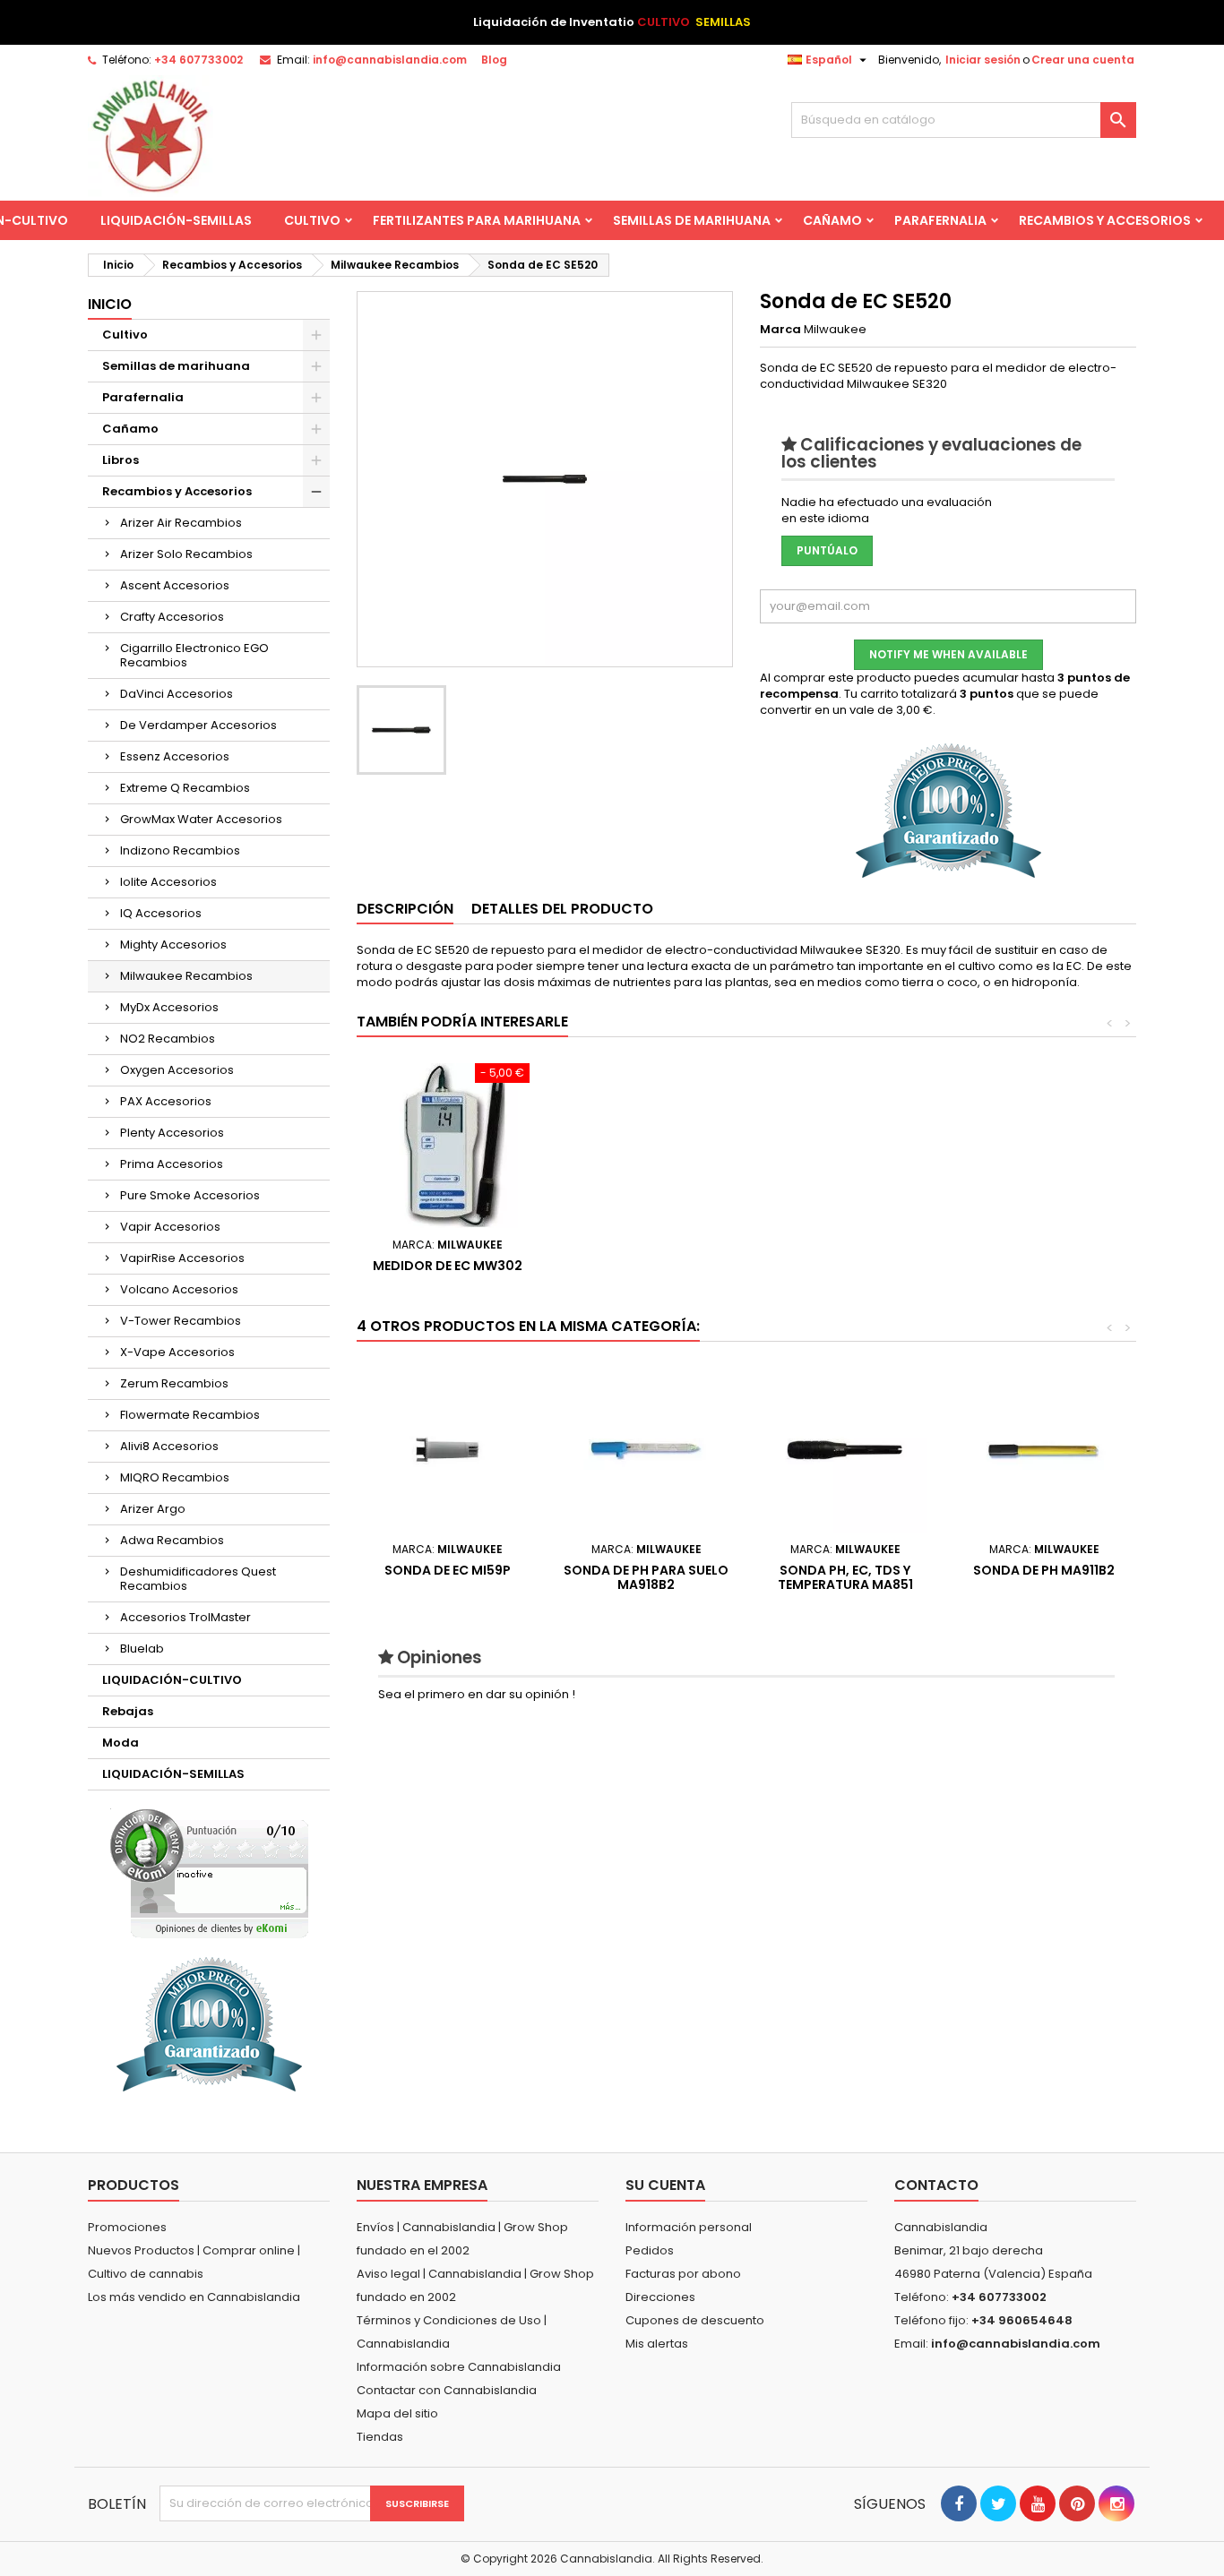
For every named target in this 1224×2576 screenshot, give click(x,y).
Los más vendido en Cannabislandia (194, 2297)
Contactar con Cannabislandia (447, 2390)
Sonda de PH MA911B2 (1044, 1570)
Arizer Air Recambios (181, 523)
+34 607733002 (198, 60)
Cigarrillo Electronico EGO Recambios (194, 655)
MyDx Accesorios (169, 1007)
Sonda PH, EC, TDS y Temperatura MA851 (845, 1577)
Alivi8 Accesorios (169, 1446)
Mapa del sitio (397, 2413)
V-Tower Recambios (181, 1321)
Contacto (936, 2185)
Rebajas (128, 1711)
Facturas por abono (683, 2274)
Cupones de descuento (695, 2320)
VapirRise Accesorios (182, 1258)
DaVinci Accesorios (177, 694)
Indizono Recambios (180, 850)
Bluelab (142, 1649)
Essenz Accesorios (175, 756)
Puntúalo (827, 550)
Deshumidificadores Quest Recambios (198, 1579)
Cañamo (832, 220)
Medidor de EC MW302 (448, 1266)
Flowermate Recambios (190, 1415)
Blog (494, 60)
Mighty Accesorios (173, 945)
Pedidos (650, 2250)
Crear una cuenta (1083, 60)
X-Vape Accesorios (177, 1352)
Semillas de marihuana (692, 220)
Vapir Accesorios (170, 1227)
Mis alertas (657, 2344)
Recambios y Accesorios (1105, 220)
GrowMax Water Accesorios (201, 819)
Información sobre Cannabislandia (459, 2367)
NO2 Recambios (168, 1039)
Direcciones (660, 2297)
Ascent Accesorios (175, 585)
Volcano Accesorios (179, 1289)
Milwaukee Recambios (186, 976)
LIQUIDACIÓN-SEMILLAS (176, 220)
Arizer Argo (153, 1509)
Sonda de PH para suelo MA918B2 (646, 1577)
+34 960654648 (1022, 2320)
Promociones (127, 2227)
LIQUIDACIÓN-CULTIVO (172, 1680)
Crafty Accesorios (172, 617)
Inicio (110, 304)
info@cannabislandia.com (390, 60)
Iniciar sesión (983, 60)
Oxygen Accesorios (177, 1070)
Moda (121, 1743)
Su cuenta (665, 2185)
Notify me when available (948, 654)
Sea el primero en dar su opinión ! (477, 1694)
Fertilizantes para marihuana (477, 220)
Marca (780, 330)
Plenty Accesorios (172, 1133)
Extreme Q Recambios (185, 788)
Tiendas (380, 2437)
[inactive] (209, 1873)
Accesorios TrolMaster (185, 1617)
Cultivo (312, 220)
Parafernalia (940, 220)
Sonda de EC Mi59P (448, 1570)
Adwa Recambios (172, 1540)
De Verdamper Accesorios (198, 725)
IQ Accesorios (161, 913)
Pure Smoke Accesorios (190, 1195)
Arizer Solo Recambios (186, 554)
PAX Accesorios (166, 1101)
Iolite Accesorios (168, 882)
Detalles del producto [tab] (562, 909)
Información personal (689, 2227)
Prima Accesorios (172, 1164)
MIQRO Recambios (175, 1477)
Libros (121, 460)
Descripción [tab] (405, 909)
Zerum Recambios (174, 1383)
